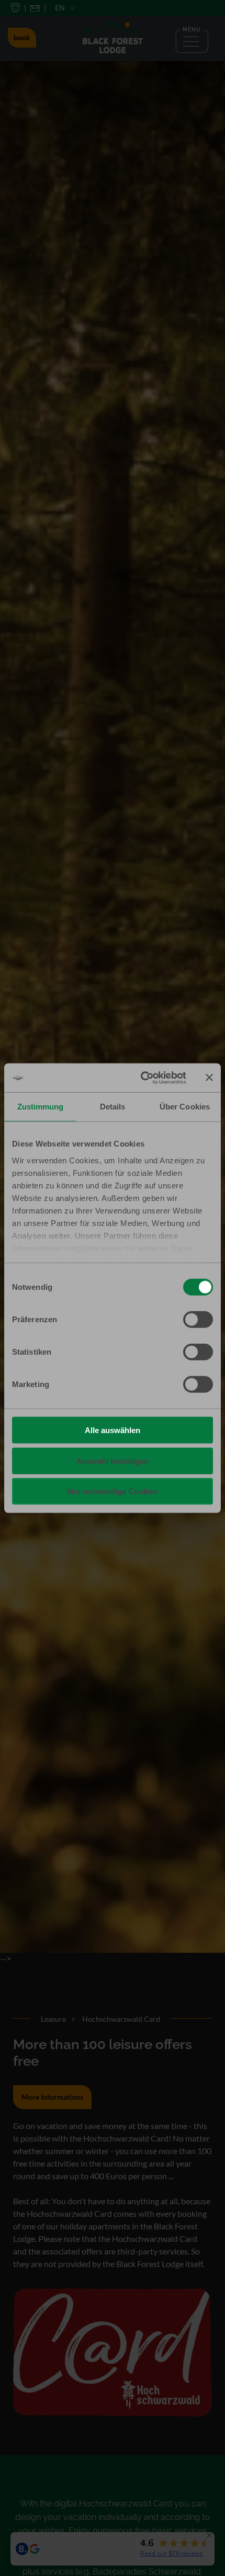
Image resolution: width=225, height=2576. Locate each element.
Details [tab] (113, 1107)
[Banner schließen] (209, 1078)
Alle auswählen (113, 1430)
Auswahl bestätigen (113, 1461)
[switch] (198, 1320)
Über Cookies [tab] (185, 1107)
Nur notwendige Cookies (113, 1491)
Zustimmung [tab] (41, 1107)
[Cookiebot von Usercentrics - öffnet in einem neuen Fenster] (142, 1078)
